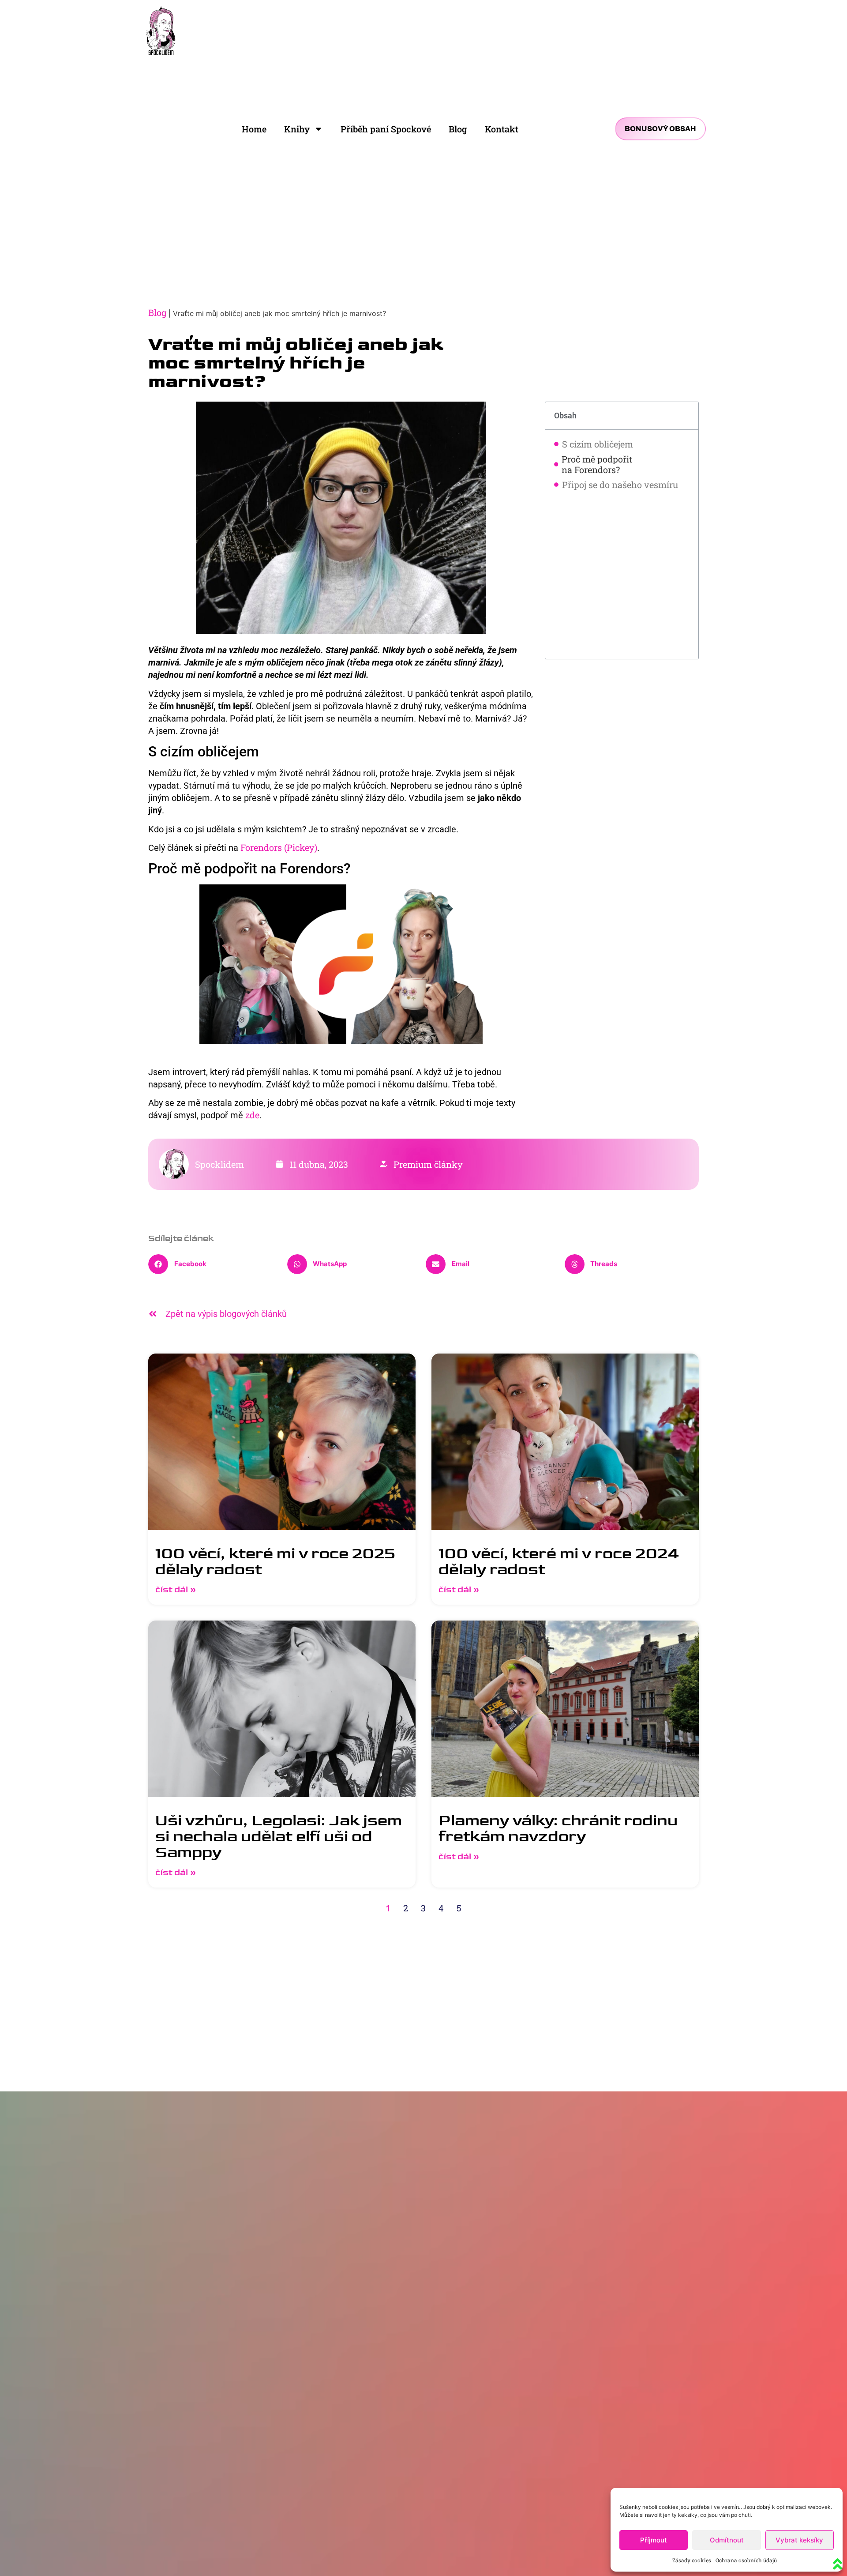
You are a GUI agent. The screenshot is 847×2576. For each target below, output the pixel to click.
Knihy (297, 129)
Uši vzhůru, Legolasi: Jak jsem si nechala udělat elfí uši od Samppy (279, 1837)
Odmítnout (727, 2540)
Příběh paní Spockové (386, 129)
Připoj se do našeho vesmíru (620, 485)
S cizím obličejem (598, 444)
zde (252, 1115)
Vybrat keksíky (799, 2540)
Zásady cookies (692, 2560)
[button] (215, 1264)
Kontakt (502, 129)
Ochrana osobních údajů (746, 2560)
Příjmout (654, 2540)
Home (254, 129)
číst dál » (176, 1590)
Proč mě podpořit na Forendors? (597, 464)
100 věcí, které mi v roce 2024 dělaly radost (559, 1562)
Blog (458, 129)
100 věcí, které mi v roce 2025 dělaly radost (275, 1562)
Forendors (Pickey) (278, 847)
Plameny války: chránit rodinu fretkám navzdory (558, 1829)
